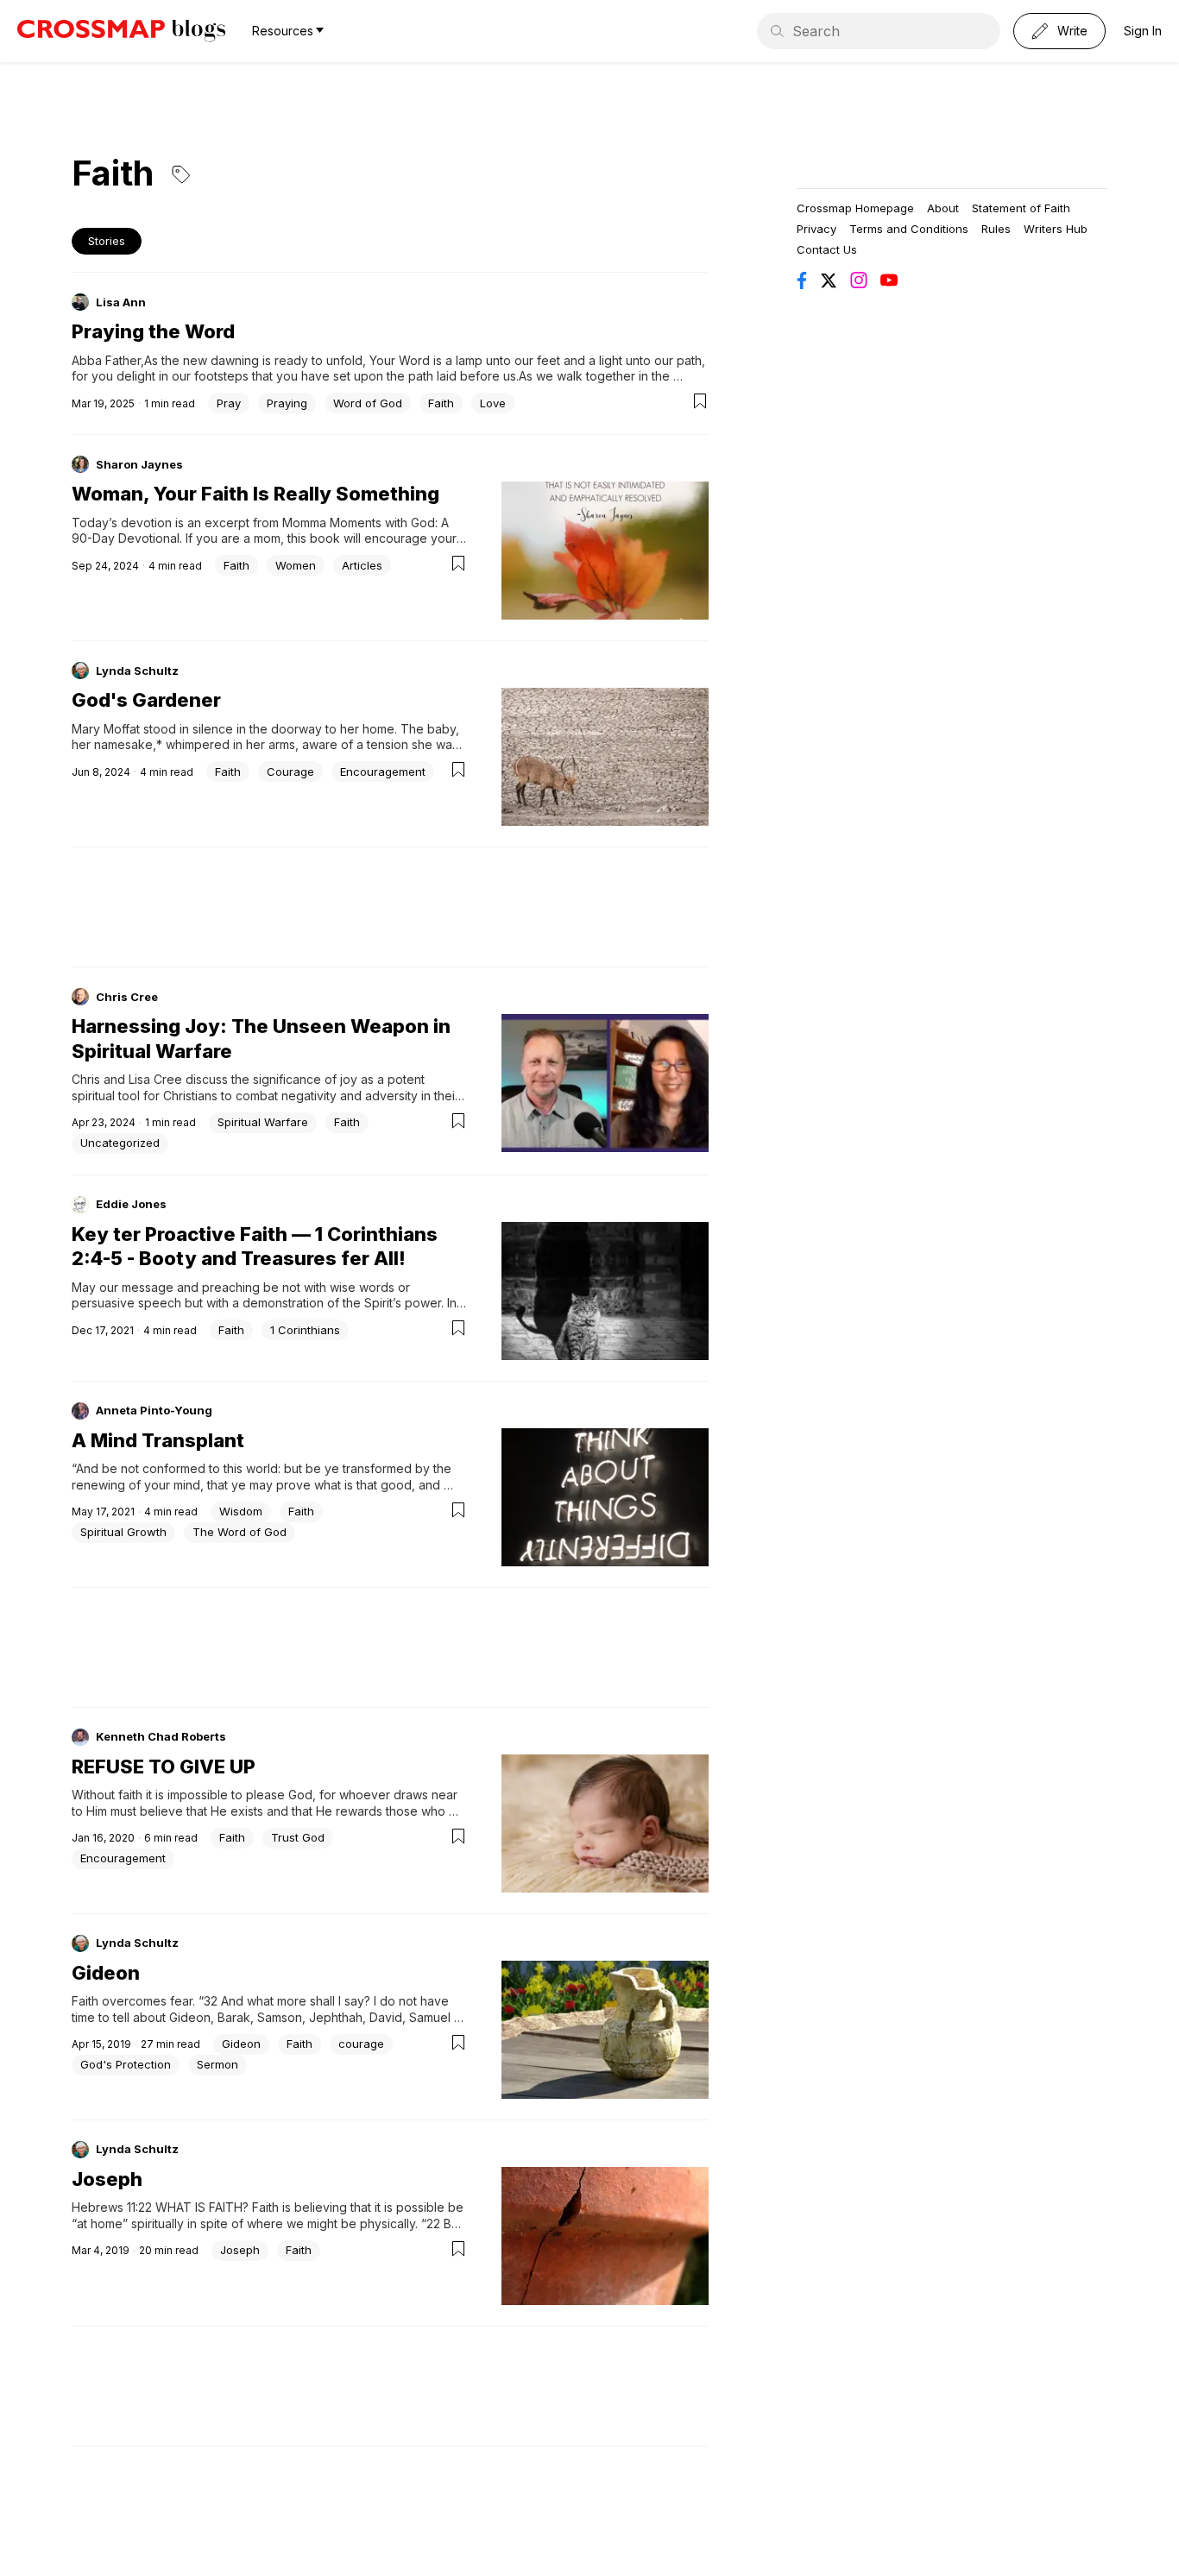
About (943, 208)
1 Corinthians (305, 1330)
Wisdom (241, 1511)
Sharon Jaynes (139, 464)
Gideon (106, 1973)
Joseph (107, 2179)
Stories (107, 241)
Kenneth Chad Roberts (161, 1736)
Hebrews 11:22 (112, 2207)
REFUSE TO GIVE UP (164, 1767)
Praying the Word (153, 331)
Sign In (1143, 31)
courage (361, 2044)
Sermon (218, 2064)
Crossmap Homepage (855, 208)
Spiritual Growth (123, 1532)
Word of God (368, 403)
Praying (287, 403)
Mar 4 (86, 2250)
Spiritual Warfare (263, 1122)
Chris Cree (127, 997)
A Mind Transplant (158, 1440)
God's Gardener (146, 700)
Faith (441, 403)
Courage (290, 772)
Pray (229, 403)
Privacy (816, 229)
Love (493, 403)
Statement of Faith (1021, 208)
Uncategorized (120, 1143)
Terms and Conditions (909, 229)
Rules (996, 229)
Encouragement (383, 772)
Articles (362, 565)
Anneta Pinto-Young (154, 1410)
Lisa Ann (121, 302)
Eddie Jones (131, 1204)
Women (296, 565)
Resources (283, 31)
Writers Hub (1056, 229)
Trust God (298, 1837)
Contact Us (827, 249)
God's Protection (126, 2064)
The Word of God (240, 1532)
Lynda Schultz (137, 671)
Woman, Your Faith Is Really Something (255, 494)
